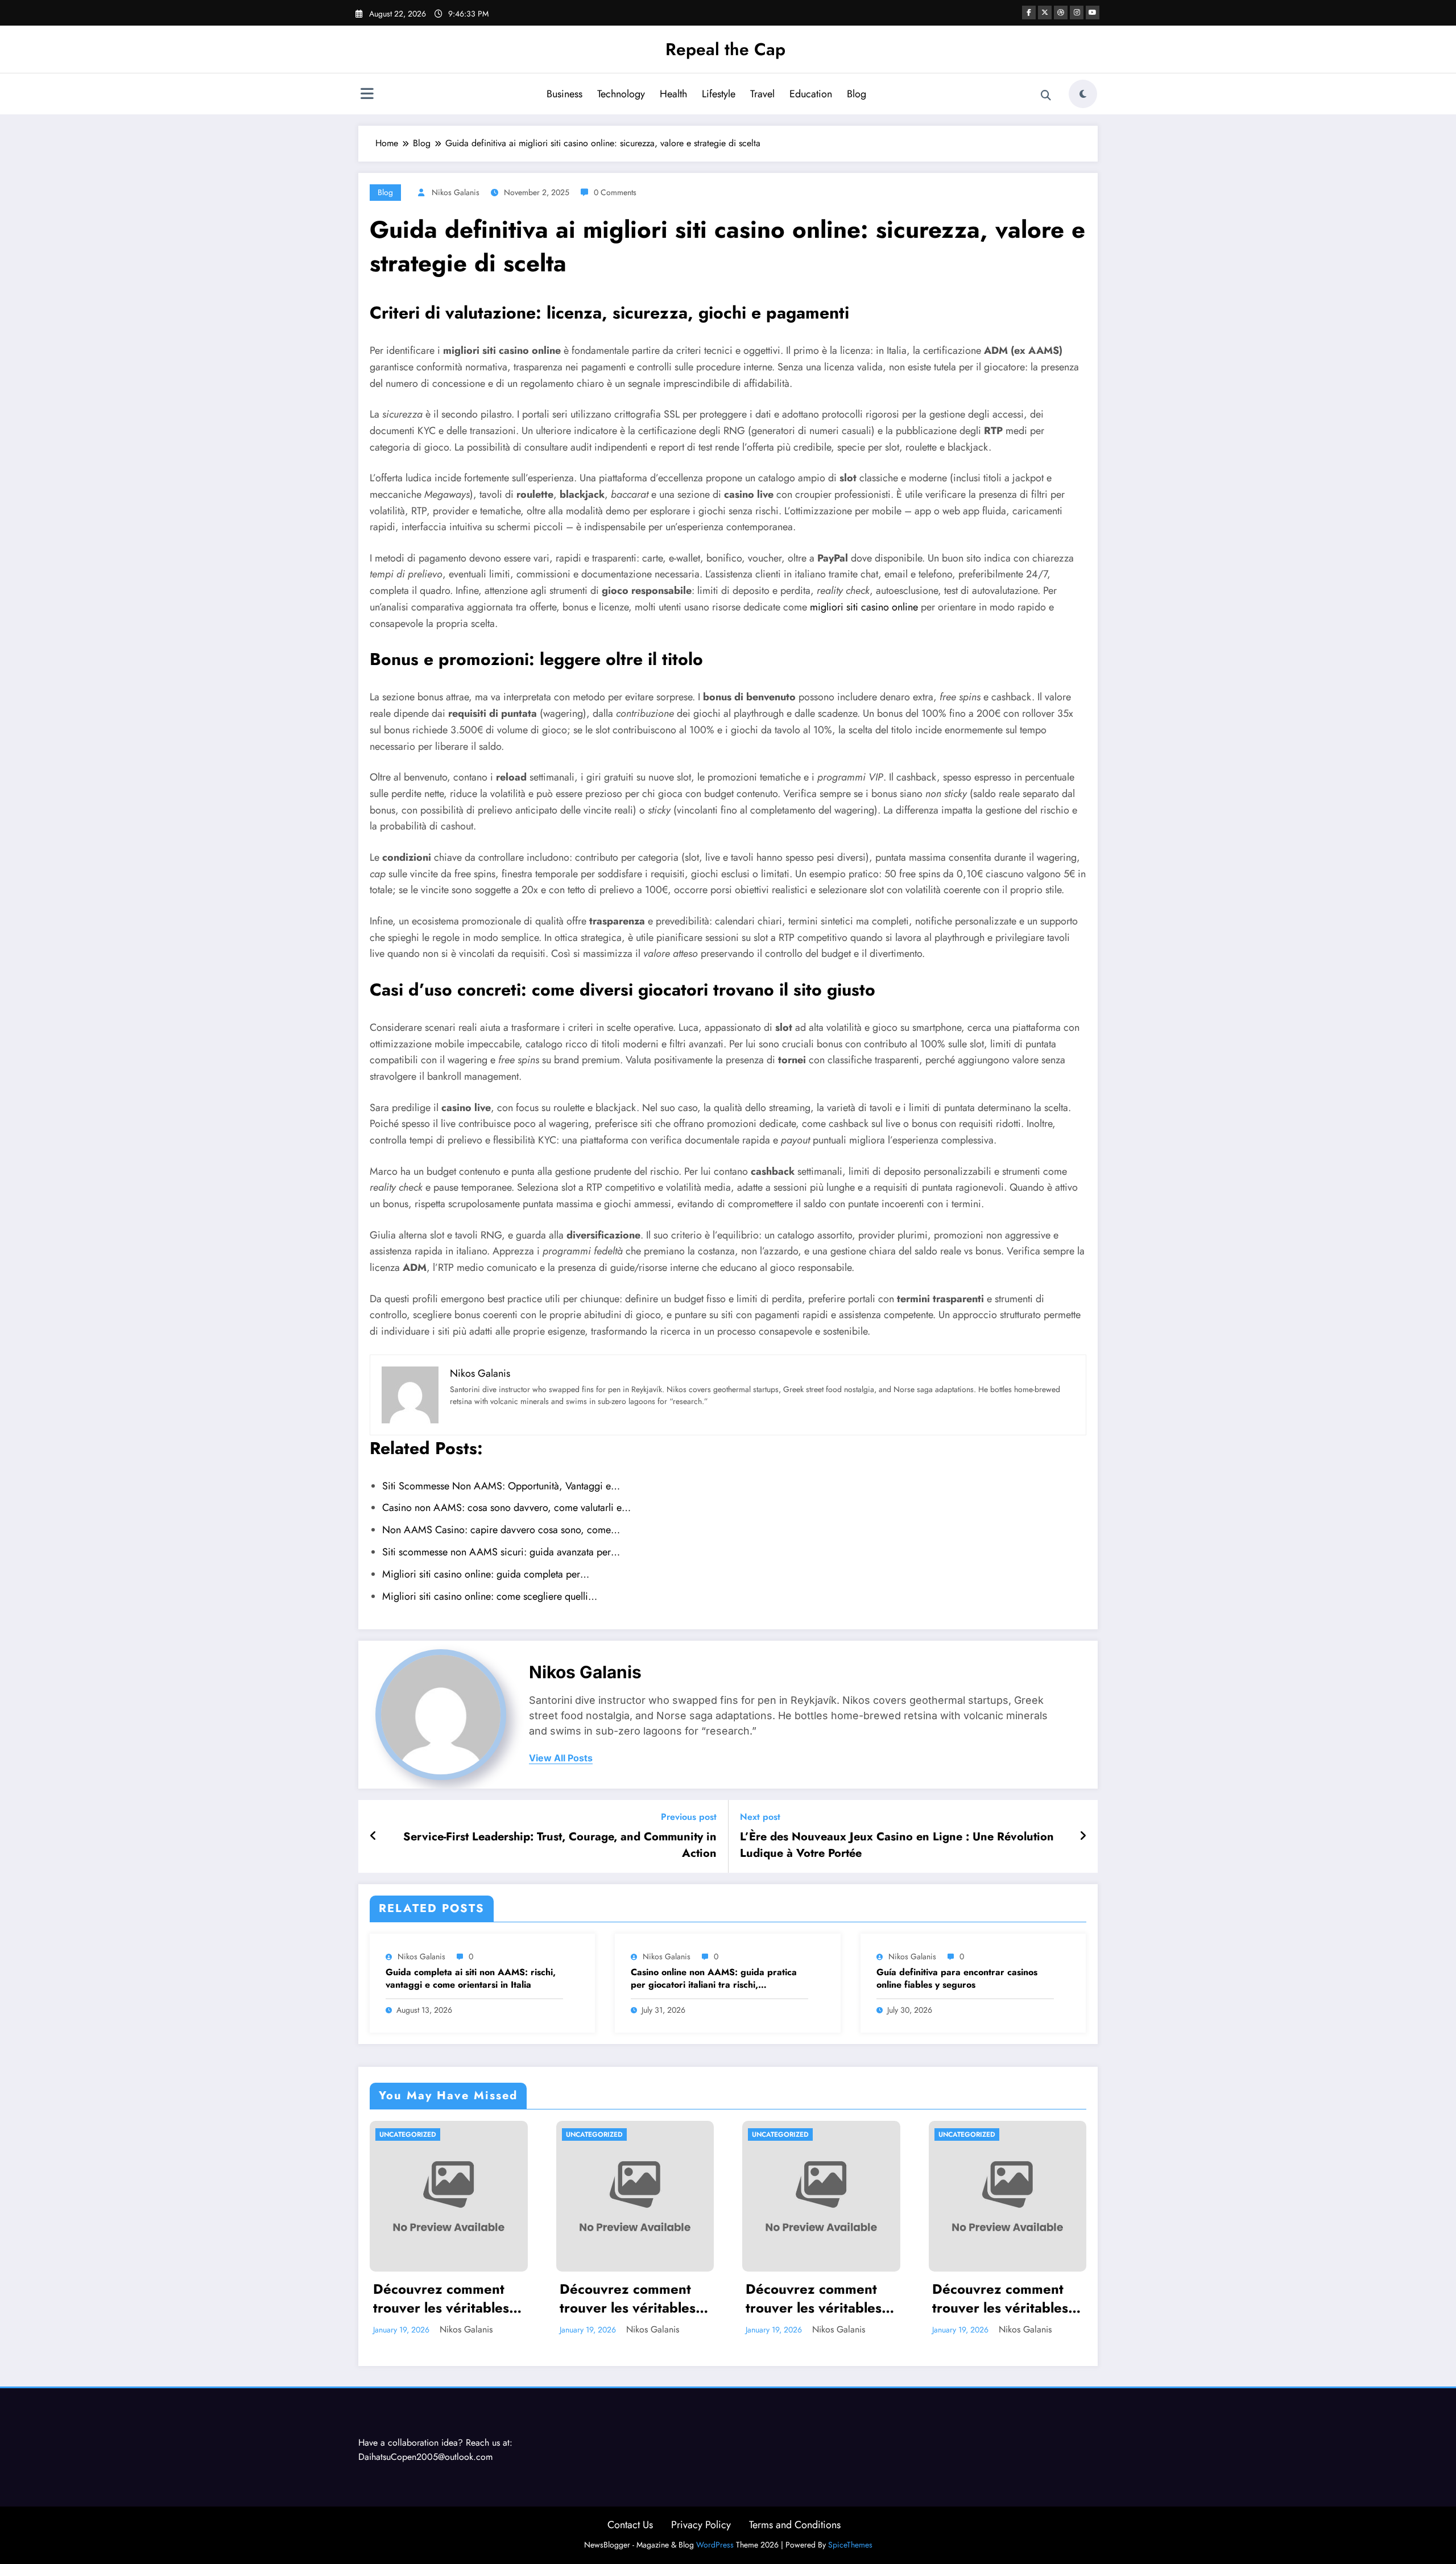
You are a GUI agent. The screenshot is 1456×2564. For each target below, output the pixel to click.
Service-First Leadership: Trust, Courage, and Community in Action (560, 1845)
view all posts (561, 1758)
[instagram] (1077, 13)
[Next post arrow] (1083, 1836)
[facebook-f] (1029, 13)
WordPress (715, 2545)
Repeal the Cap (725, 49)
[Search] (1046, 96)
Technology (621, 94)
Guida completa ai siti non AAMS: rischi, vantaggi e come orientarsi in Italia (471, 1979)
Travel (762, 94)
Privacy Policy (701, 2525)
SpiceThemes (850, 2545)
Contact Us (630, 2525)
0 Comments (615, 192)
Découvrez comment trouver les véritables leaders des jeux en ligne (441, 2299)
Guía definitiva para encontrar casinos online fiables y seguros (957, 1979)
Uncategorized (408, 2134)
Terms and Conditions (795, 2525)
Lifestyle (719, 94)
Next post (760, 1817)
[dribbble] (1061, 13)
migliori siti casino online (864, 607)
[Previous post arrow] (373, 1836)
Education (811, 94)
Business (564, 94)
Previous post (689, 1817)
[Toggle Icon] (367, 95)
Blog (857, 94)
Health (673, 94)
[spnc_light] (1083, 94)
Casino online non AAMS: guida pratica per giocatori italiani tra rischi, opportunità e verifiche (714, 1979)
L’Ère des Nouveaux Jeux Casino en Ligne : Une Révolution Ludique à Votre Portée (897, 1845)
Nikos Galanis (456, 192)
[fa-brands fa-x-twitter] (1045, 13)
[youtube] (1093, 13)
